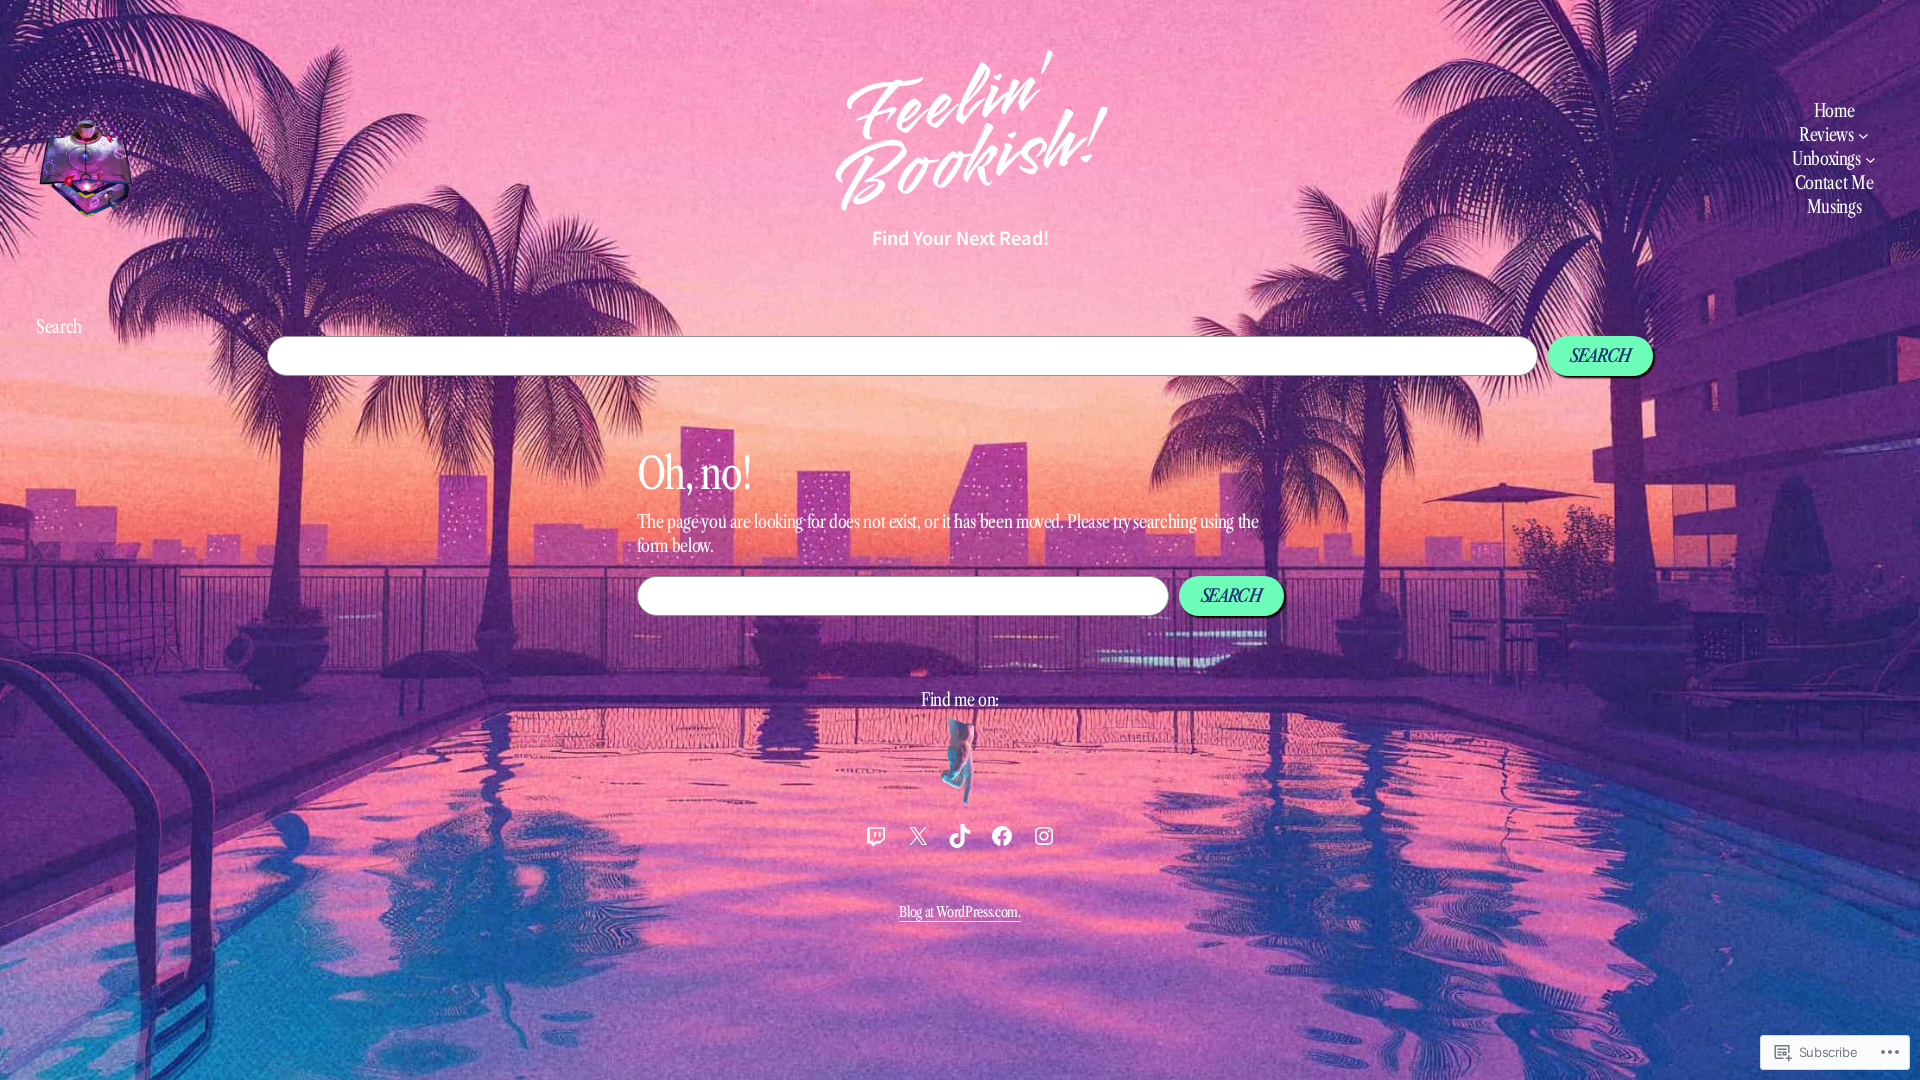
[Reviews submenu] (1863, 135)
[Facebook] (1002, 836)
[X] (918, 836)
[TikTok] (960, 836)
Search (59, 327)
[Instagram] (1044, 836)
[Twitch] (876, 836)
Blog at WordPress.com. (959, 912)
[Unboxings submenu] (1870, 159)
